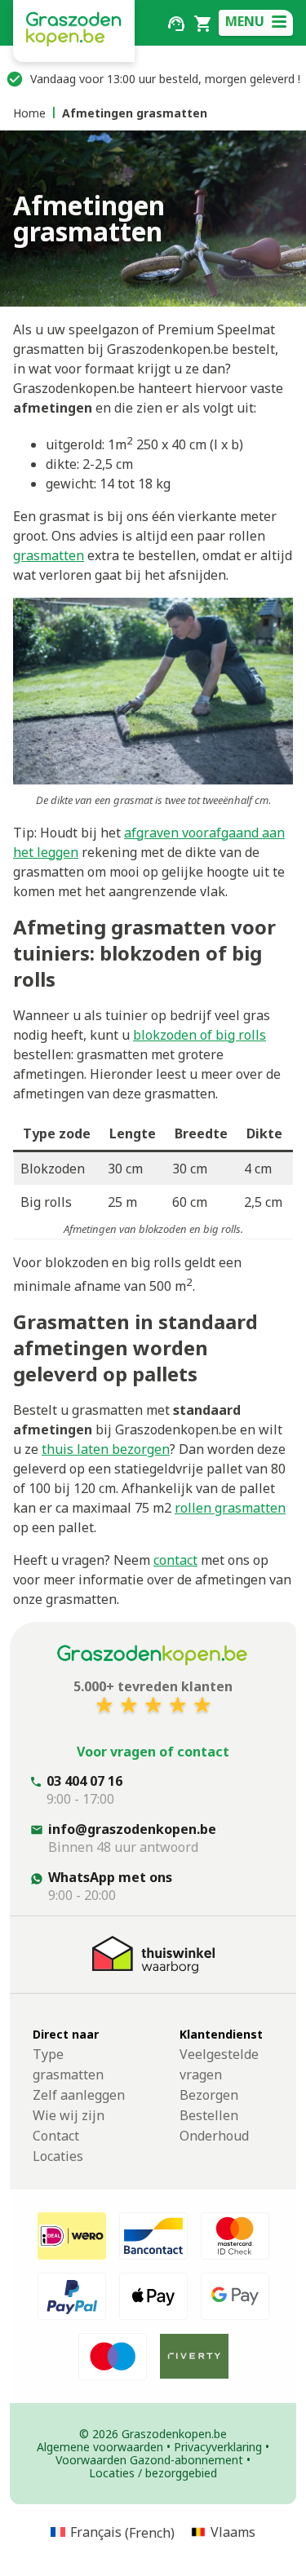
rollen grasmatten (230, 1508)
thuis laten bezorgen (106, 1449)
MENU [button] (245, 22)
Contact (56, 2136)
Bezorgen (209, 2095)
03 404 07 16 (84, 1781)
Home (29, 113)
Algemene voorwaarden (100, 2447)
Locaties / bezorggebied (153, 2473)
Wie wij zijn (69, 2115)
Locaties (58, 2156)
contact (175, 1560)
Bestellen (209, 2115)
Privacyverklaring (218, 2447)
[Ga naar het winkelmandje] (202, 22)
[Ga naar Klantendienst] (176, 22)
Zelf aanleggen (79, 2095)
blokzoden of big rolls (200, 1035)
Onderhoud (214, 2136)
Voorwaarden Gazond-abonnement (149, 2460)
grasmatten (49, 555)
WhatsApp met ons (110, 1877)
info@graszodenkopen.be (132, 1829)
